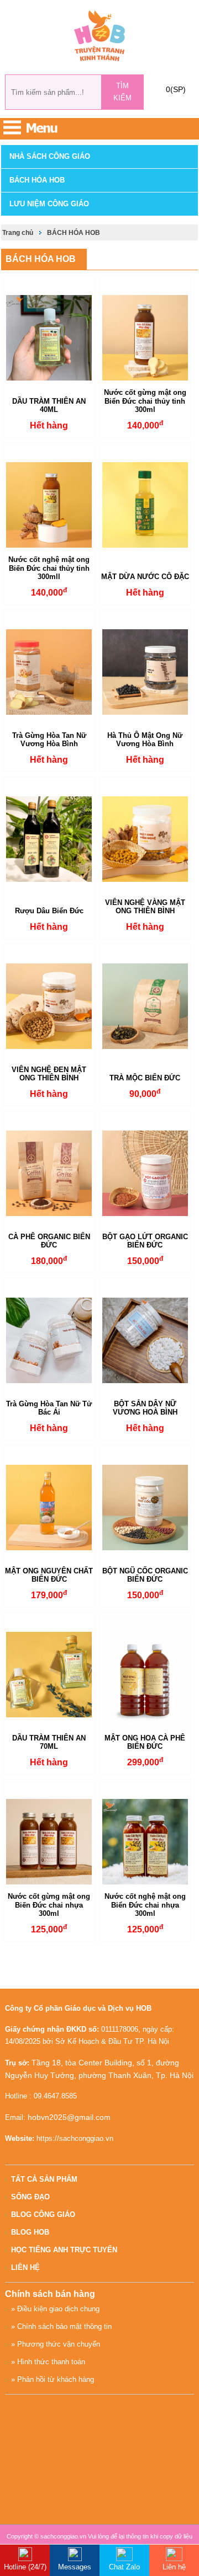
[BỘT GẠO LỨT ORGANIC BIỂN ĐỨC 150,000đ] (145, 1173)
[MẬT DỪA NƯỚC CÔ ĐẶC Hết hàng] (145, 505)
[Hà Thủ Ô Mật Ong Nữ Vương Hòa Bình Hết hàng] (145, 672)
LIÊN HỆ (25, 2267)
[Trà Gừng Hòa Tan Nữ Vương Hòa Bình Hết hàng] (49, 672)
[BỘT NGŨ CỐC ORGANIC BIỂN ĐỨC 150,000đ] (145, 1507)
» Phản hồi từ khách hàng (53, 2379)
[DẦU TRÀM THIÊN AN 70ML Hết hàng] (49, 1675)
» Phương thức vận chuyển (56, 2344)
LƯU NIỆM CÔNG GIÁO (49, 204)
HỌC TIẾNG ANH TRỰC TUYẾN (64, 2250)
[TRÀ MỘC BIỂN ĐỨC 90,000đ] (145, 1006)
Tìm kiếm (122, 92)
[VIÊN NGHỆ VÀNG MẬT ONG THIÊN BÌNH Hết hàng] (145, 839)
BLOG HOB (30, 2232)
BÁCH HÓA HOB (37, 180)
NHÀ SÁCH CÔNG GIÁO (50, 156)
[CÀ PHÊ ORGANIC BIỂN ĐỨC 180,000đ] (49, 1173)
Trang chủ (18, 233)
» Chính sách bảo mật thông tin (61, 2326)
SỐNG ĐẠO (30, 2197)
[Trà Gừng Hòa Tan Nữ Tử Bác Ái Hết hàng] (49, 1340)
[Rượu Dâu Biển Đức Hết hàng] (49, 839)
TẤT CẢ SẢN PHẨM (44, 2179)
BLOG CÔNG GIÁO (43, 2214)
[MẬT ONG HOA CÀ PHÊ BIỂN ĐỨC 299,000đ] (145, 1675)
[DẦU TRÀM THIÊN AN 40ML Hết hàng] (49, 338)
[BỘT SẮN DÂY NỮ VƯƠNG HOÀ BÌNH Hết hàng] (145, 1340)
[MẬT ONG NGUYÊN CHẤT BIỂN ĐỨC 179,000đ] (49, 1507)
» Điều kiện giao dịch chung (55, 2309)
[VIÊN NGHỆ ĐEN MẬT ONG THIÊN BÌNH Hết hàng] (49, 1006)
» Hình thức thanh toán (48, 2362)
